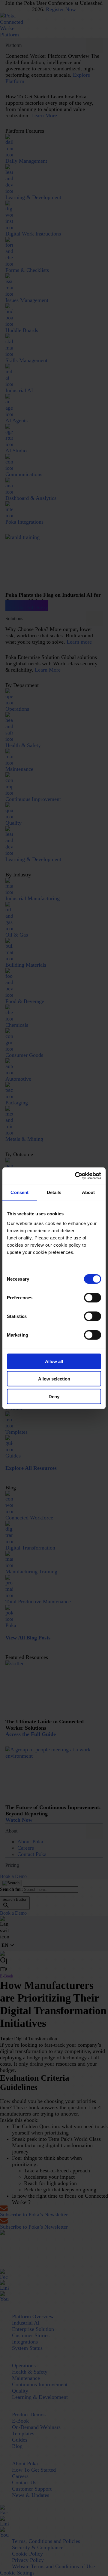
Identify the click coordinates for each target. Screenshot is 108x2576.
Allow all (54, 1361)
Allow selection (54, 1379)
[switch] (93, 1297)
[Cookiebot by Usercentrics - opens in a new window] (76, 1176)
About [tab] (88, 1192)
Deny (54, 1396)
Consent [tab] (19, 1192)
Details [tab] (54, 1192)
